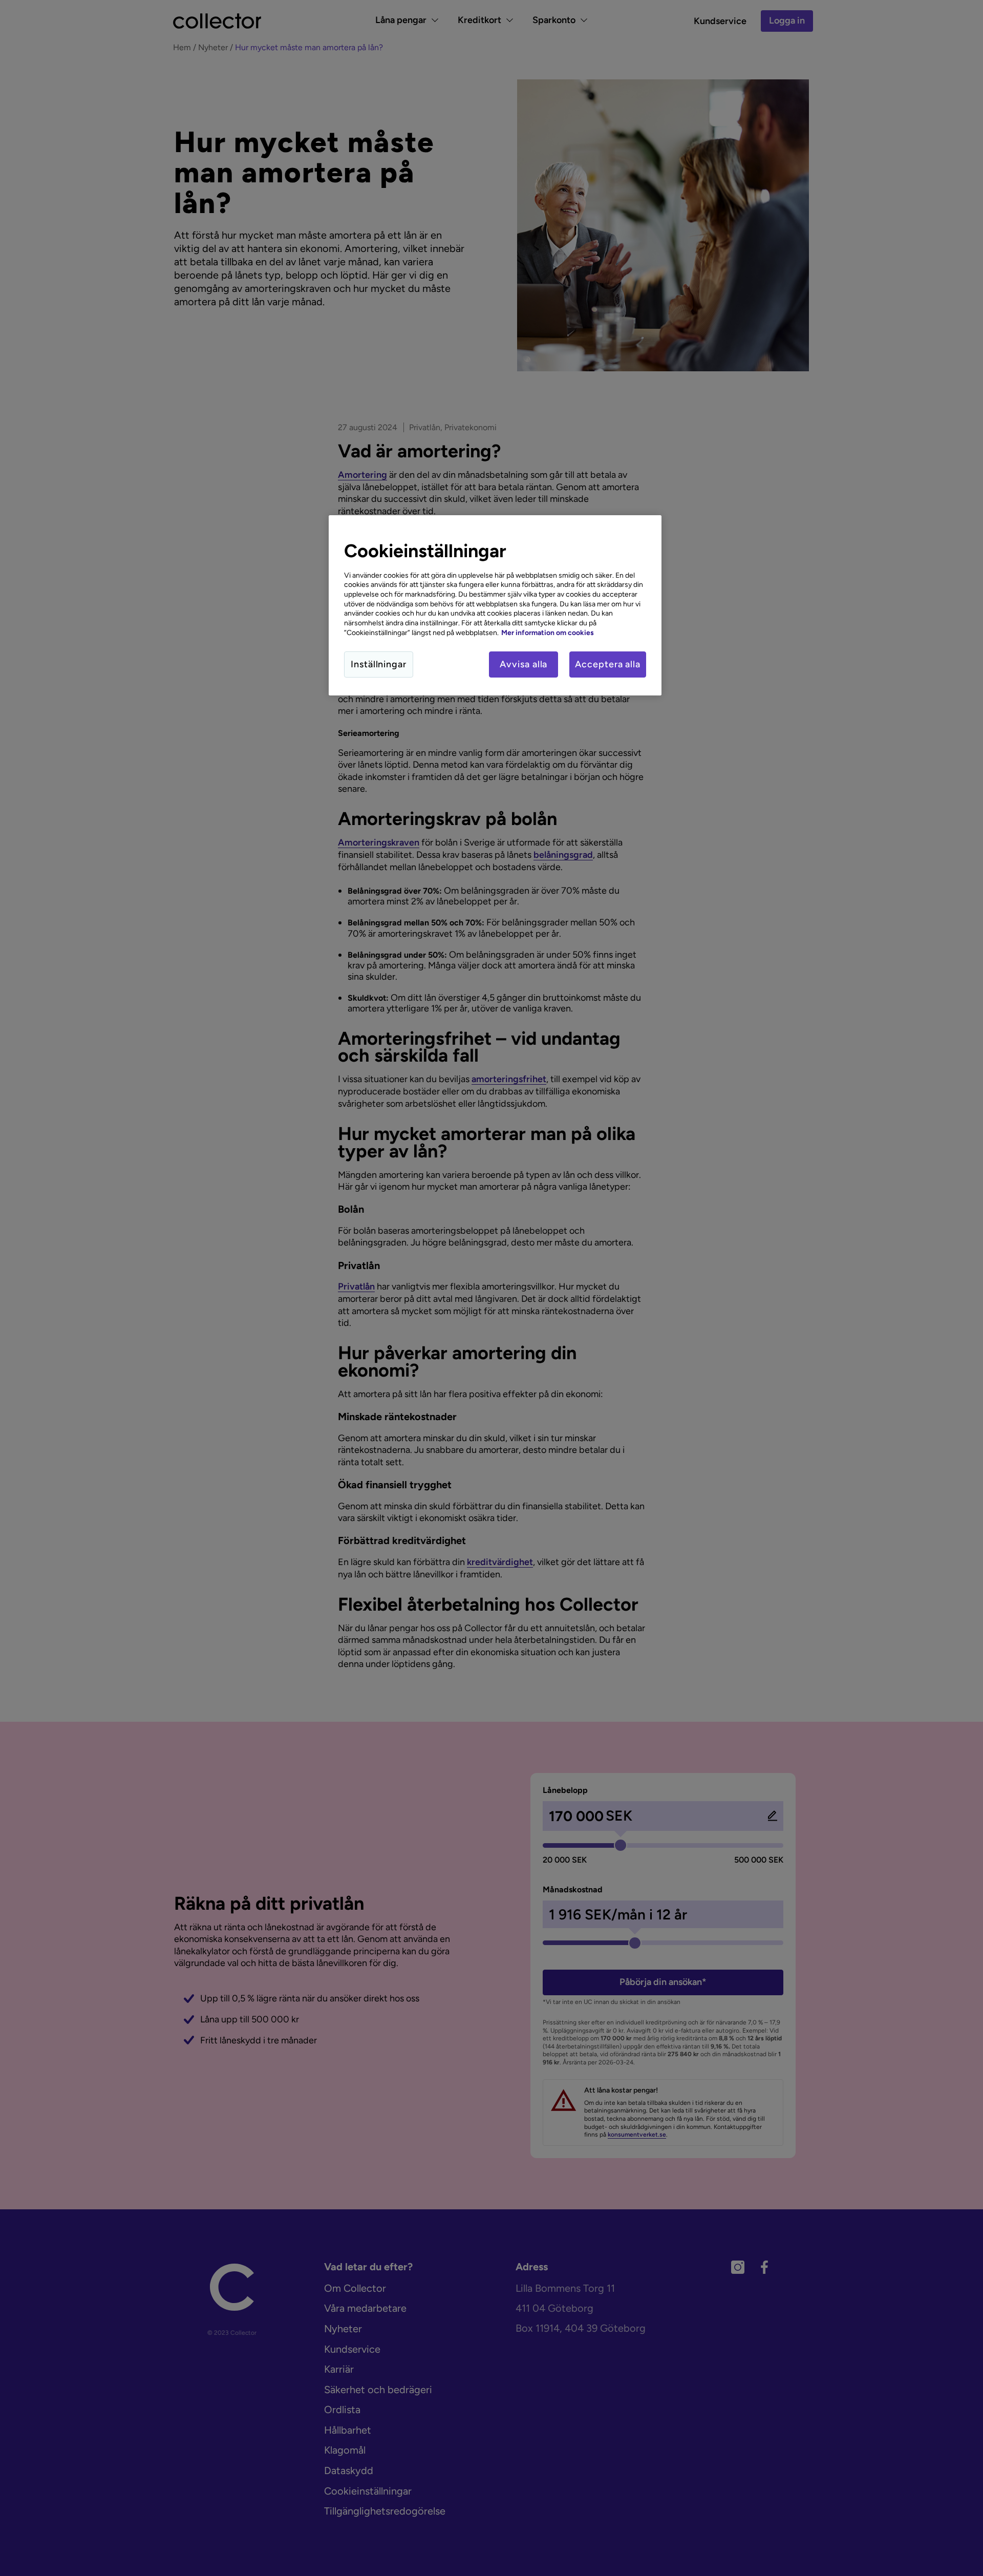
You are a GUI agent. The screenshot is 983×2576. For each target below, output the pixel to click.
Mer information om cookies (548, 632)
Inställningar (379, 664)
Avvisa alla (523, 664)
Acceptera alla (608, 664)
